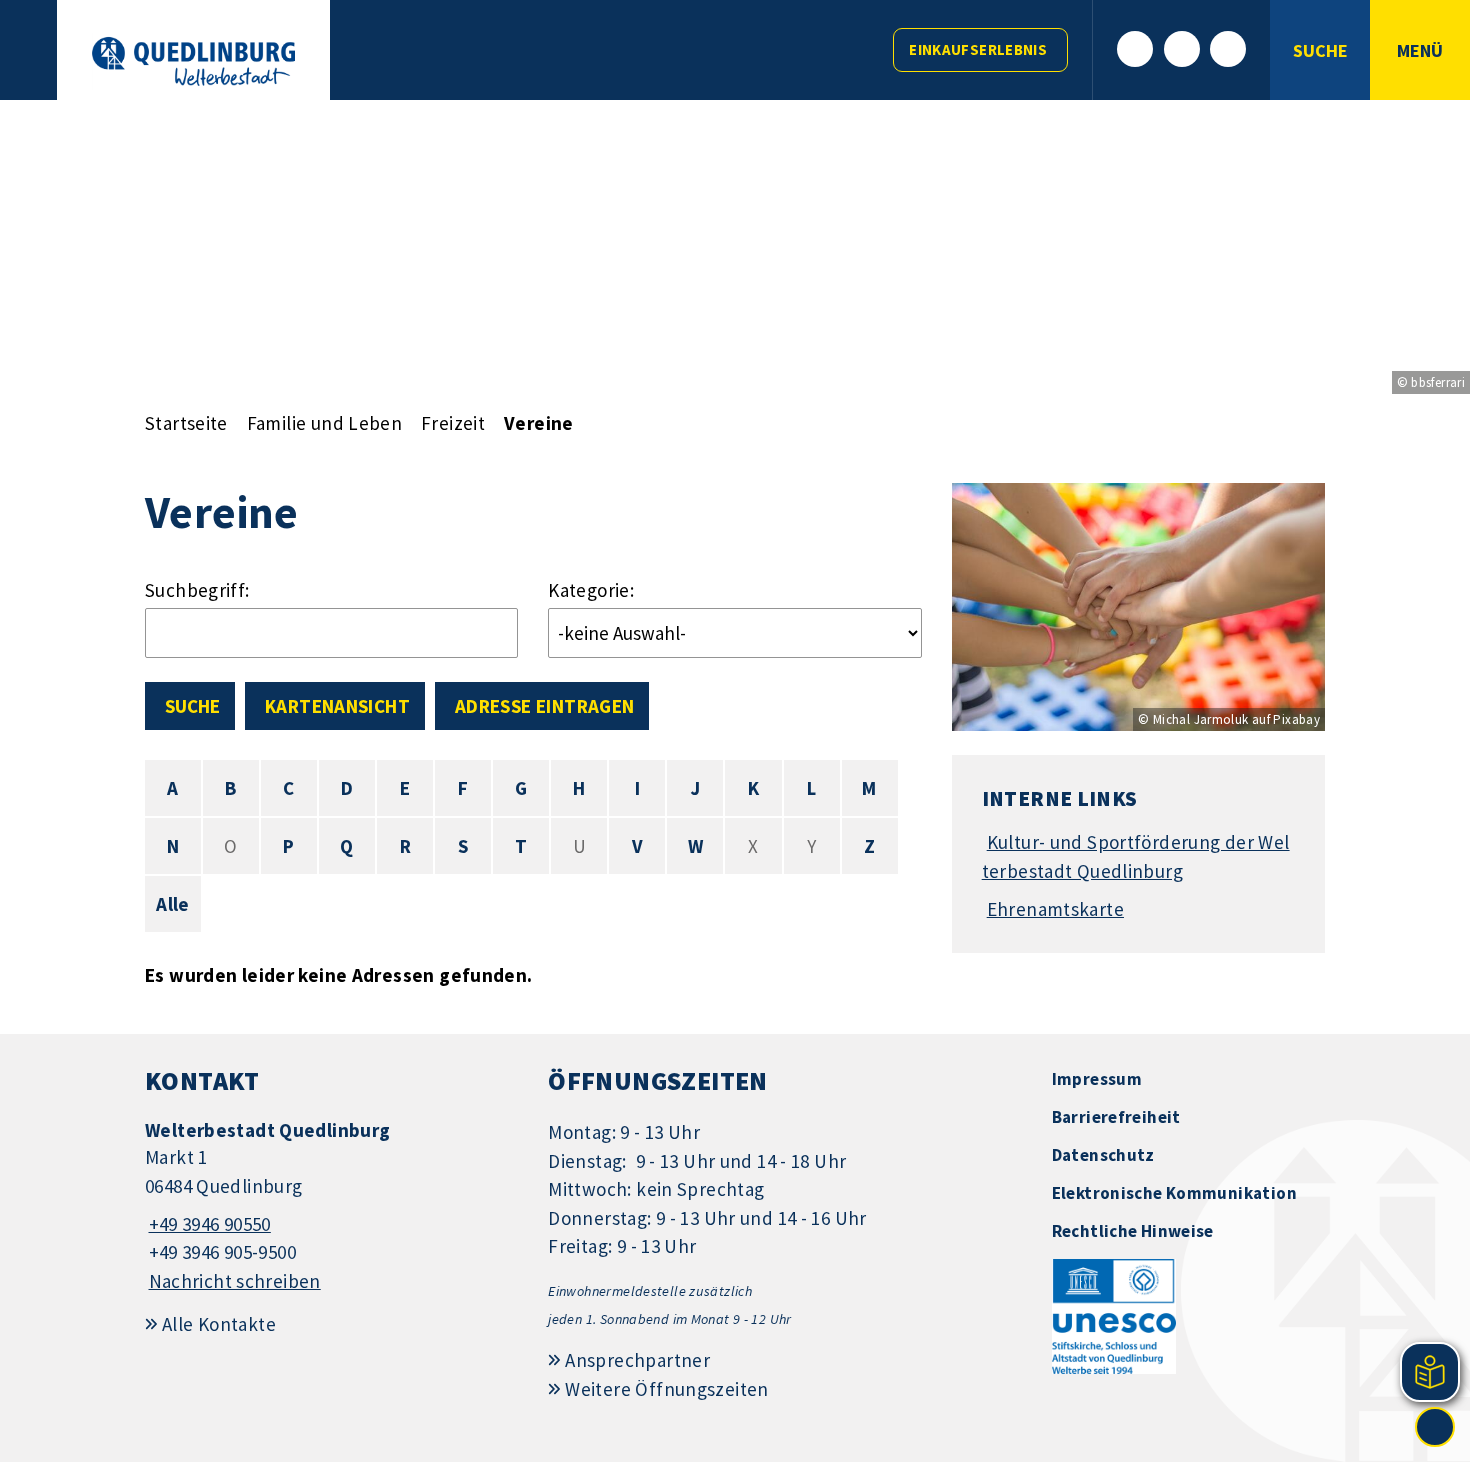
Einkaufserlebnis (978, 49)
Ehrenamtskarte (1055, 909)
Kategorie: (591, 590)
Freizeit (453, 423)
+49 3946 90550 (208, 1224)
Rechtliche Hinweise (1133, 1231)
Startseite (186, 423)
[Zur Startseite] (193, 61)
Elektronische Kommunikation (1174, 1193)
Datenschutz (1103, 1155)
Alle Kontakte (219, 1324)
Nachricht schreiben (235, 1281)
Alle (173, 904)
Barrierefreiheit (1116, 1117)
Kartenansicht (337, 706)
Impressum (1097, 1079)
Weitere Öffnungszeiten (666, 1389)
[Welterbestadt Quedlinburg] (331, 1206)
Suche (192, 706)
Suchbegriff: (197, 590)
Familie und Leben (324, 423)
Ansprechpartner (637, 1360)
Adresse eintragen (544, 706)
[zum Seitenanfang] (1435, 1427)
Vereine (539, 423)
